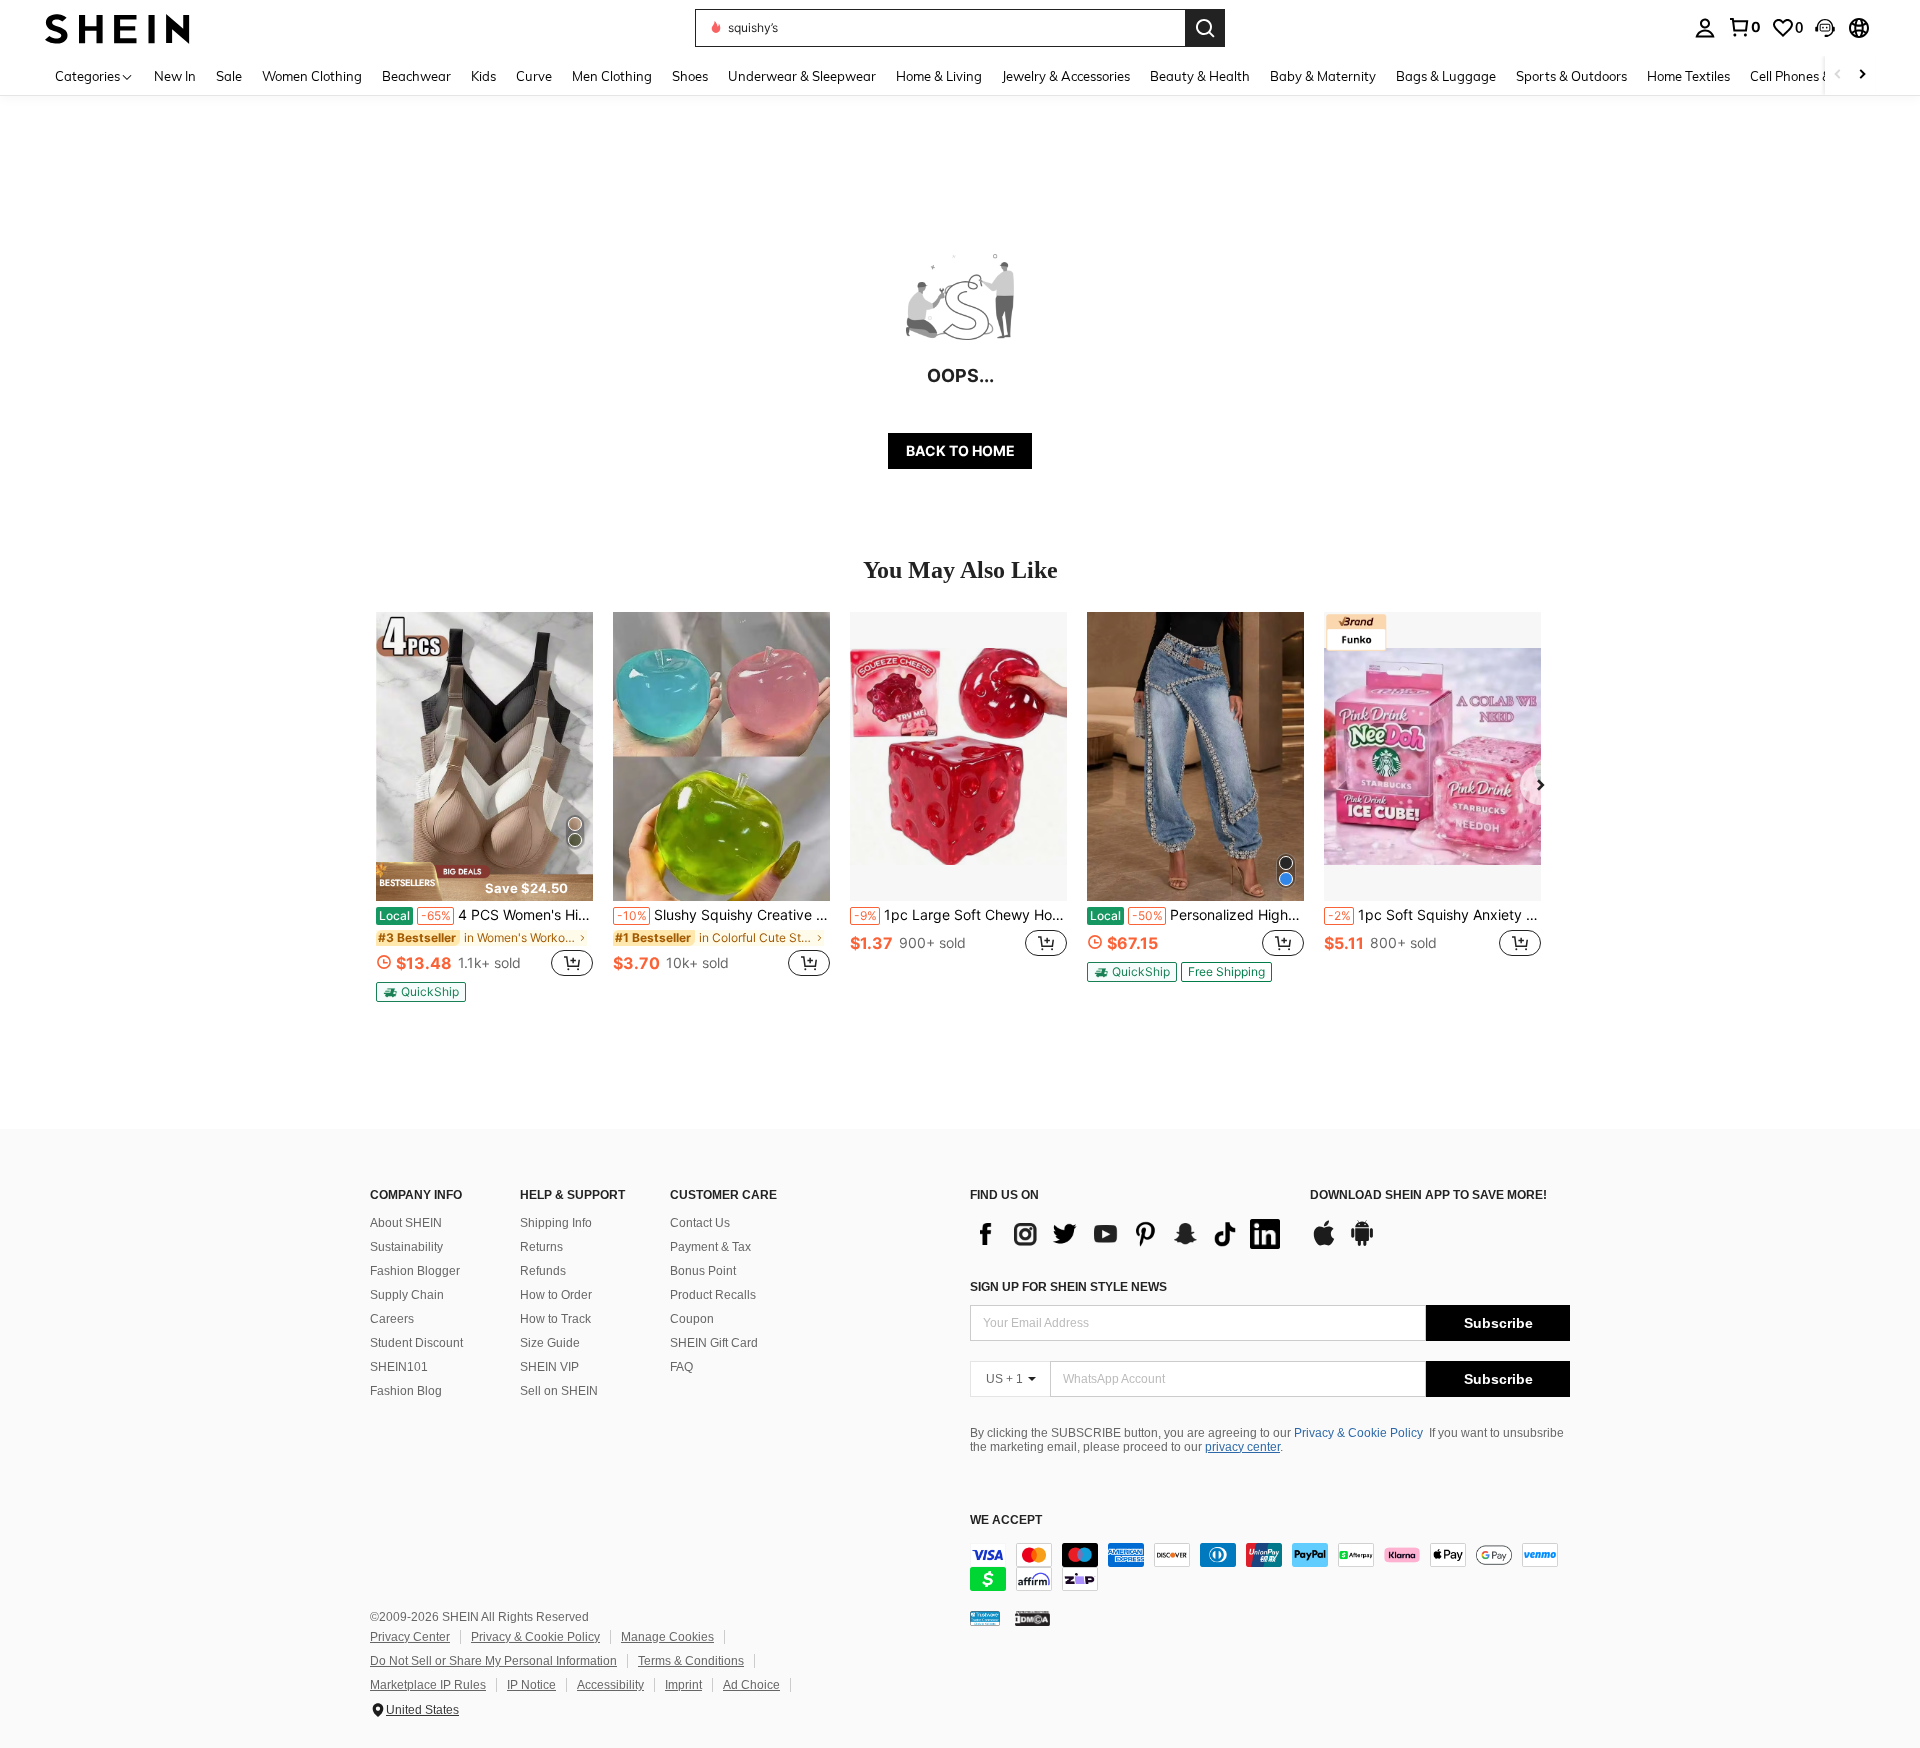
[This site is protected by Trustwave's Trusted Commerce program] (985, 1618)
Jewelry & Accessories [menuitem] (1066, 76)
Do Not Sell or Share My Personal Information (493, 1661)
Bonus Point (703, 1271)
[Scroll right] (1862, 75)
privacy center (1242, 1447)
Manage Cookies (667, 1637)
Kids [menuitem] (483, 76)
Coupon (692, 1319)
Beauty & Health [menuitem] (1200, 76)
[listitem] (484, 807)
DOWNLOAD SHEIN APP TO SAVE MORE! (1428, 1195)
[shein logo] (117, 27)
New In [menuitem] (175, 76)
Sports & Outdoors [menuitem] (1571, 76)
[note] (484, 881)
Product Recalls (713, 1295)
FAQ (681, 1367)
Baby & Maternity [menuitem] (1323, 76)
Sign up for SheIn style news (1068, 1287)
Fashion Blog (406, 1391)
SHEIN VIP (549, 1367)
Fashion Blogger (415, 1271)
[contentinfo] (1270, 1567)
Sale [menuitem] (229, 76)
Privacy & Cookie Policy (1358, 1433)
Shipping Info (556, 1223)
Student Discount (416, 1343)
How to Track (555, 1319)
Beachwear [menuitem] (416, 76)
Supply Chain (407, 1295)
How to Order (556, 1295)
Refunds (543, 1271)
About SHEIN (406, 1223)
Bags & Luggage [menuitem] (1446, 76)
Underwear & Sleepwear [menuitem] (802, 76)
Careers (392, 1319)
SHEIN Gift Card (714, 1343)
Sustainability (406, 1247)
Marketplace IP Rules (428, 1685)
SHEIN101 (399, 1367)
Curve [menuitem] (534, 76)
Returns (541, 1247)
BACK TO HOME (960, 450)
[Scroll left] (1838, 75)
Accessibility (610, 1685)
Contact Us (700, 1223)
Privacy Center (410, 1637)
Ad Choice (751, 1685)
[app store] (1324, 1243)
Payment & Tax (710, 1247)
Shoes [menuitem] (690, 76)
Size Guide (550, 1343)
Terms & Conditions (691, 1661)
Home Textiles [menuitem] (1688, 76)
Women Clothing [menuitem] (312, 76)
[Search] (1205, 28)
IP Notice (531, 1685)
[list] (1130, 1234)
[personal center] (1705, 28)
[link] (1744, 27)
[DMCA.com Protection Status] (1032, 1618)
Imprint (683, 1685)
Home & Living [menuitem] (939, 76)
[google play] (1362, 1243)
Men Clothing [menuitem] (612, 76)
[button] (1825, 28)
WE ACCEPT (1006, 1520)
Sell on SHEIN (559, 1391)
